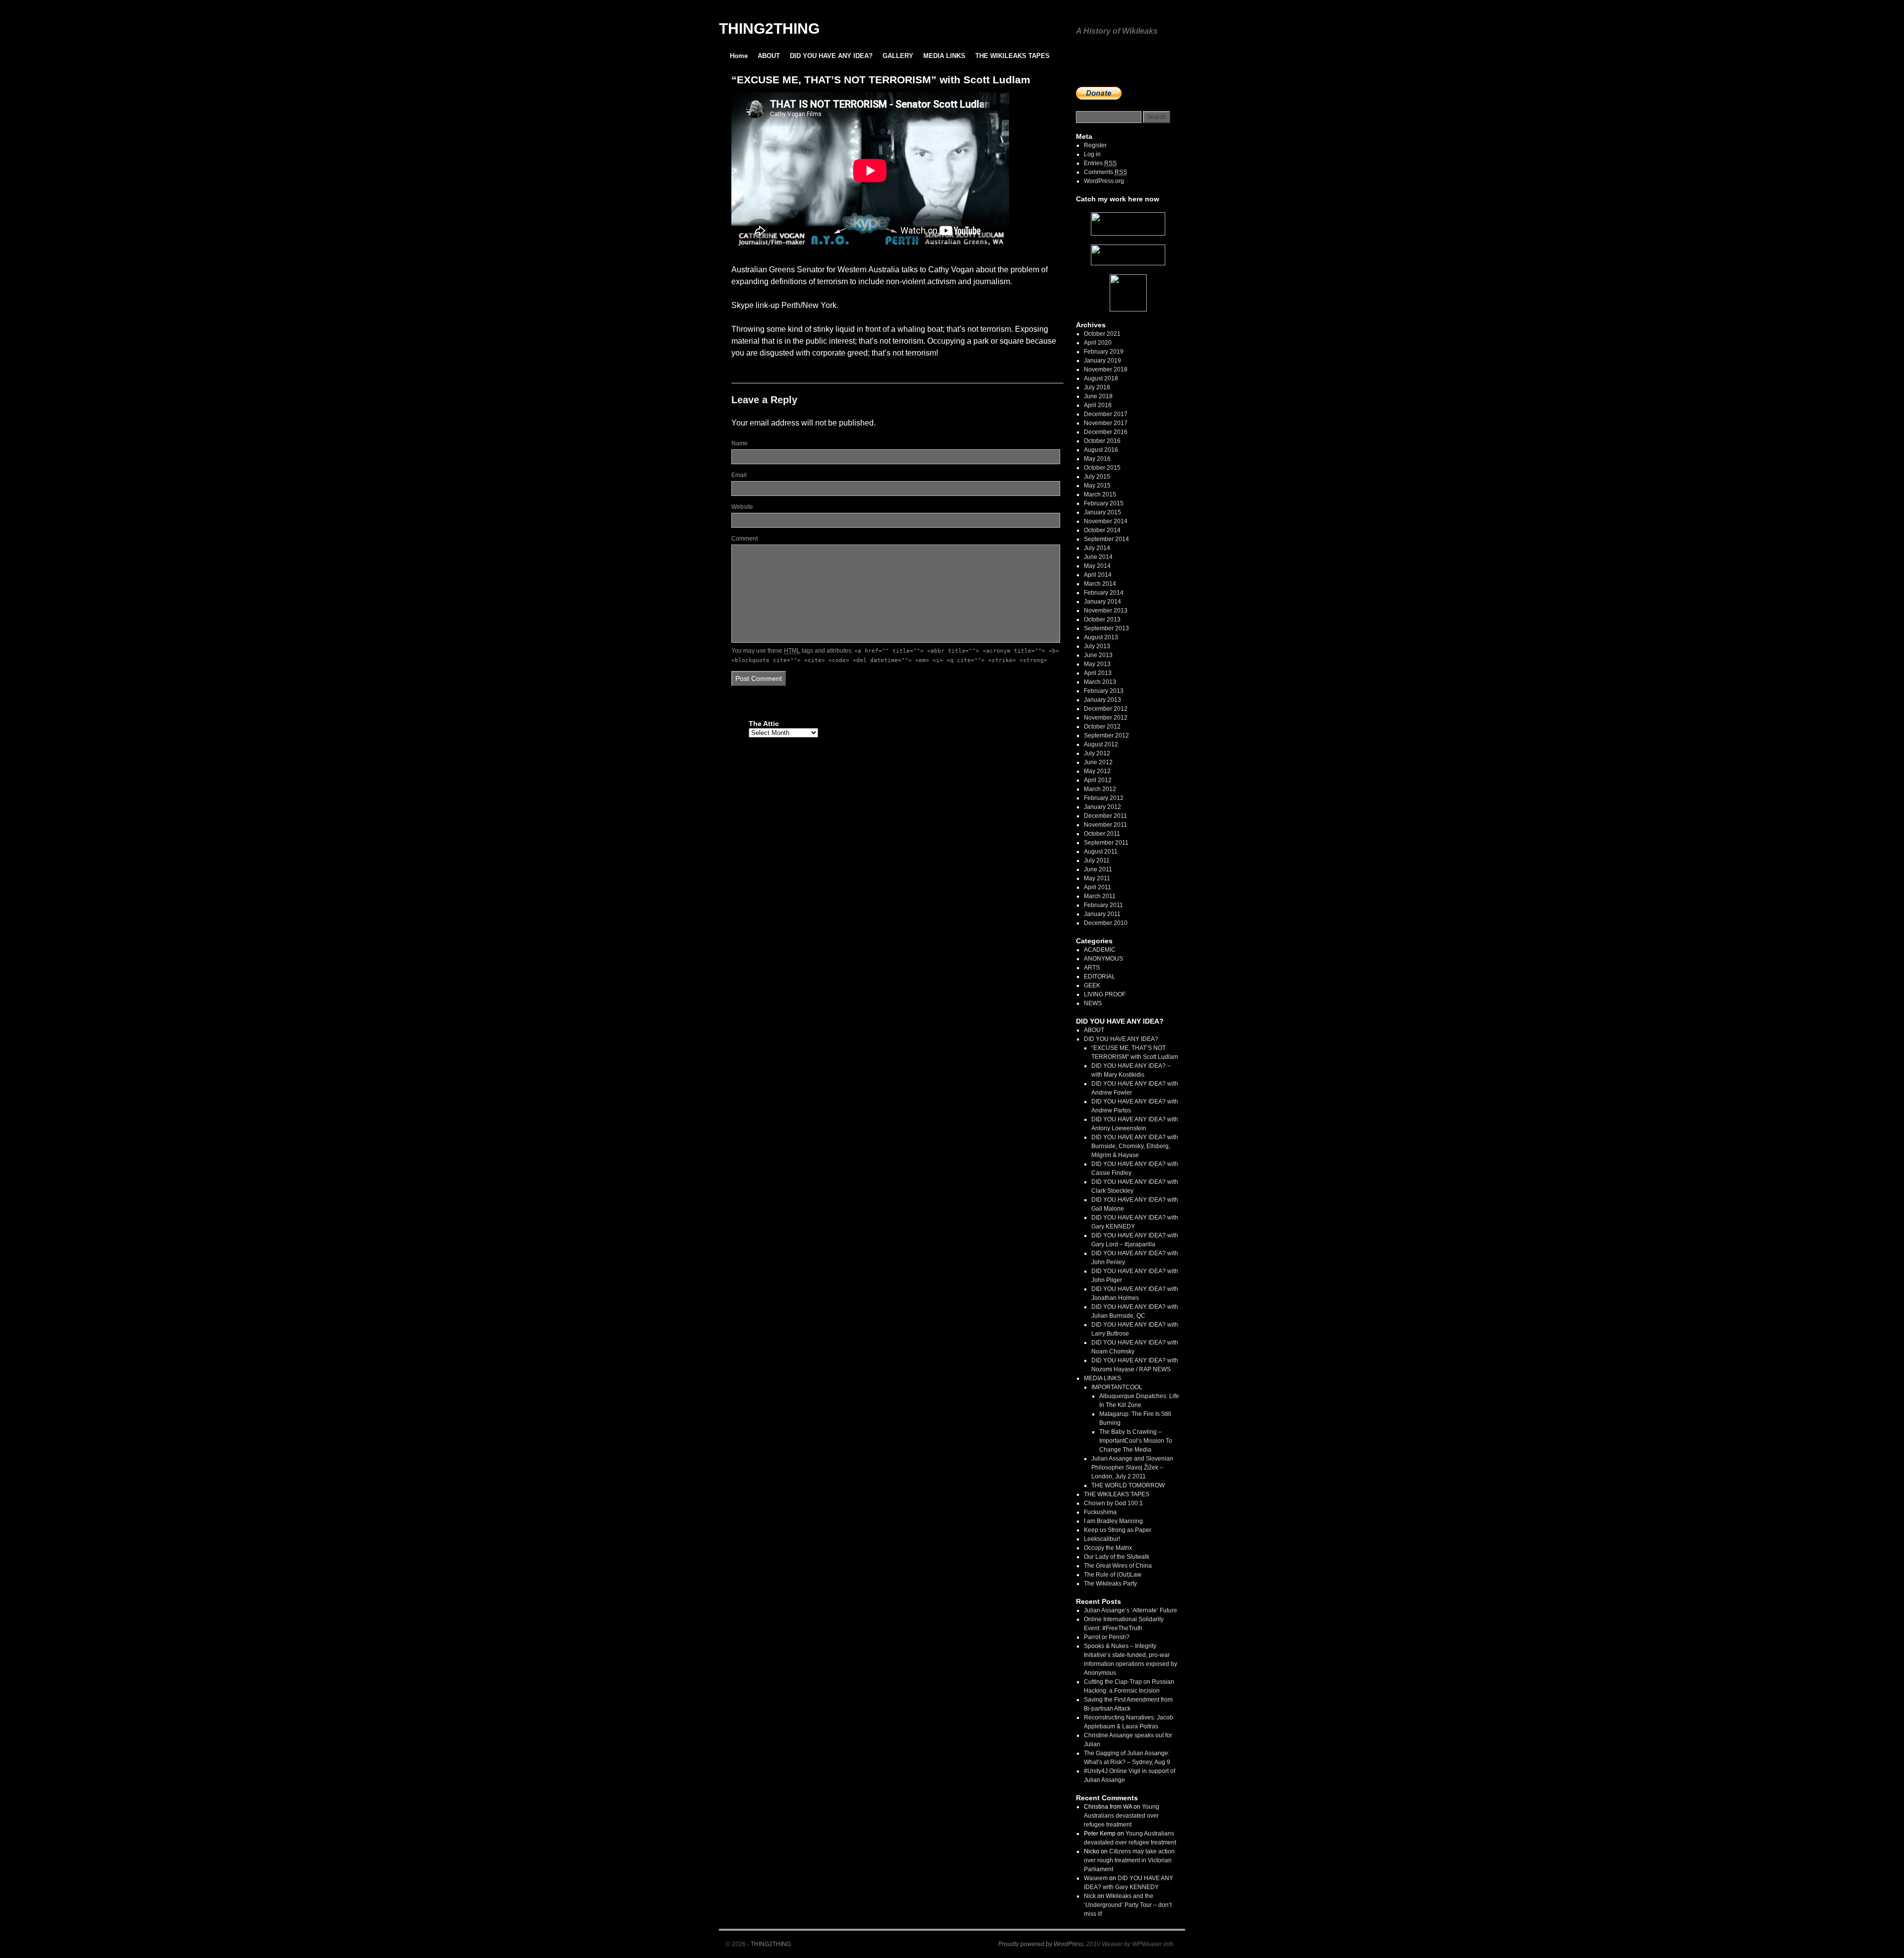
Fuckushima (1100, 1512)
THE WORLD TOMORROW (1128, 1485)
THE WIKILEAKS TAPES (1012, 56)
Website (742, 507)
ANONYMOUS (1103, 959)
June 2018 (1098, 396)
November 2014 (1106, 521)
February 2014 (1104, 593)
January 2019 (1102, 361)
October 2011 (1102, 834)
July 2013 (1097, 646)
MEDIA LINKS (944, 56)
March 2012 (1100, 789)
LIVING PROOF (1105, 994)
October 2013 (1102, 619)
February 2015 (1104, 503)
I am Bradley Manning (1113, 1521)
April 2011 (1098, 887)
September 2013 (1106, 628)
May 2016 (1097, 459)
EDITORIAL (1100, 977)
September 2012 (1106, 735)
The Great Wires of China (1118, 1566)
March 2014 (1100, 584)
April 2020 (1098, 343)
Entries (1100, 163)
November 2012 (1106, 718)
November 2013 (1106, 611)
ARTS (1092, 968)
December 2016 (1106, 432)
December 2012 (1106, 709)
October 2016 (1102, 441)
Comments (1105, 172)
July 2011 (1097, 860)
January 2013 (1102, 700)
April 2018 (1098, 405)
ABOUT (769, 56)
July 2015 (1097, 477)
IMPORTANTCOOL (1117, 1387)
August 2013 (1101, 637)
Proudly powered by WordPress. (1041, 1944)
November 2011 (1105, 825)
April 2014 (1098, 575)
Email (739, 475)
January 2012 (1102, 807)
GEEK (1092, 985)
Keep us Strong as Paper (1118, 1530)
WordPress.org (1104, 181)
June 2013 (1098, 655)
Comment (744, 539)
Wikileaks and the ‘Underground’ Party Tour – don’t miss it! (1128, 1905)
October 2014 (1102, 530)
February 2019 (1104, 352)
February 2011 (1103, 905)
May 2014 (1097, 566)
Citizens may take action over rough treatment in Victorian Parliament (1129, 1860)
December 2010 (1106, 923)
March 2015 (1100, 494)
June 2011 (1098, 869)
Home (739, 56)
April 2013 (1098, 673)
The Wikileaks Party (1110, 1584)
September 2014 (1106, 539)
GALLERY (898, 56)
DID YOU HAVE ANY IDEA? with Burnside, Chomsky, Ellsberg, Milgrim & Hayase (1135, 1146)
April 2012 (1098, 780)
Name (740, 443)
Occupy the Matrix (1108, 1548)
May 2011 (1097, 878)
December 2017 (1106, 414)
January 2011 (1102, 914)
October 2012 (1102, 727)
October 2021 (1102, 334)
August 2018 (1101, 378)
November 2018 (1106, 369)
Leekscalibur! (1102, 1539)
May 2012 (1097, 771)
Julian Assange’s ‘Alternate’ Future (1130, 1610)
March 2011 (1100, 896)
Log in (1092, 154)
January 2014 (1102, 602)
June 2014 (1098, 557)
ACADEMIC (1100, 950)
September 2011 (1106, 843)
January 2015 (1102, 512)
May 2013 (1097, 664)
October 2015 (1102, 468)
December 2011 (1105, 816)
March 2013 (1100, 682)
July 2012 (1097, 753)
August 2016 (1101, 450)
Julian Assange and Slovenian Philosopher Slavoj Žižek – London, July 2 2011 (1132, 1468)
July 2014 (1097, 548)
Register (1095, 145)
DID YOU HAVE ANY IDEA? (831, 56)
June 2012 (1098, 762)
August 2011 (1101, 852)
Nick (1090, 1896)
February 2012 (1104, 798)
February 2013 (1104, 691)
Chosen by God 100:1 (1113, 1503)
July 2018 (1097, 387)
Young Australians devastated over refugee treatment (1122, 1816)
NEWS (1093, 1003)
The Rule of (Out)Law (1113, 1575)
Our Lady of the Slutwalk (1117, 1557)
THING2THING (769, 29)
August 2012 (1101, 744)
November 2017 (1106, 423)
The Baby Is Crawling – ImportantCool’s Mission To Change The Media (1136, 1441)
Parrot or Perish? (1107, 1637)
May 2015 (1097, 486)
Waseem (1096, 1878)
